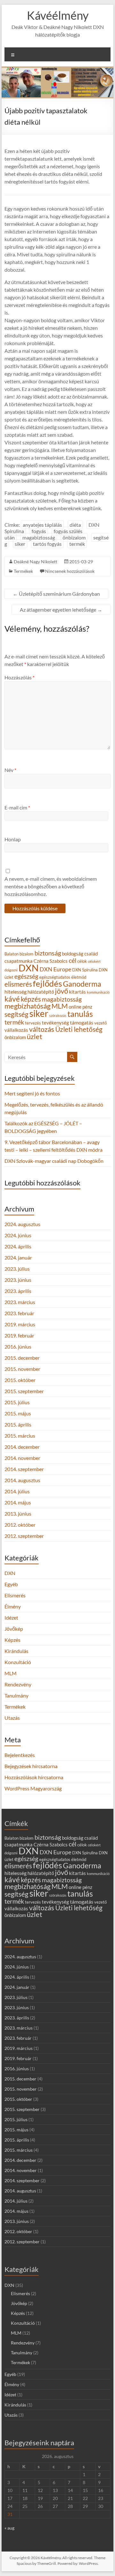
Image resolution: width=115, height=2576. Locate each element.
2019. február (19, 1335)
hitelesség (15, 992)
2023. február (19, 1313)
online (75, 1007)
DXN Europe (55, 969)
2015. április (18, 1424)
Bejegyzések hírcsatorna (31, 1766)
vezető (100, 1023)
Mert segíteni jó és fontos (32, 1093)
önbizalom (74, 537)
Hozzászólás (19, 677)
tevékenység (55, 1023)
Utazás (12, 1718)
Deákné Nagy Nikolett (35, 562)
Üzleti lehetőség (79, 1029)
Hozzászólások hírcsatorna (34, 1777)
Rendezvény (18, 1684)
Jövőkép (14, 1629)
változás (42, 1029)
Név (10, 770)
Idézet (11, 1618)
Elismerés (15, 1595)
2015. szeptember (24, 1391)
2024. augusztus (22, 1224)
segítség (16, 1014)
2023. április (18, 1291)
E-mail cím (17, 807)
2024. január (18, 1257)
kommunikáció (98, 992)
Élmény (13, 1606)
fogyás (39, 531)
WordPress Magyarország (33, 1788)
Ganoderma (82, 984)
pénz (87, 1007)
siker (20, 544)
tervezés (33, 1023)
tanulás (80, 1014)
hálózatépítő (41, 992)
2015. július (17, 1402)
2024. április (18, 1246)
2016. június (18, 1347)
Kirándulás (16, 1651)
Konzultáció (18, 1662)
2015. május (18, 1413)
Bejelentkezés (20, 1755)
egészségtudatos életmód (63, 977)
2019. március (20, 1324)
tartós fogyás (47, 544)
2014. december (22, 1447)
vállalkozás (16, 1030)
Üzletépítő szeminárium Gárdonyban (56, 594)
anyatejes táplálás (42, 525)
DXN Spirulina (85, 970)
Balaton (11, 954)
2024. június (18, 1235)
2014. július (17, 1491)
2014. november (22, 1458)
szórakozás (58, 1015)
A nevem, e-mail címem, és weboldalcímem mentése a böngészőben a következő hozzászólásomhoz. (51, 886)
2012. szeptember (24, 1536)
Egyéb (11, 1584)
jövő (61, 991)
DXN (29, 968)
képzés (31, 999)
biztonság (48, 953)
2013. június (18, 1514)
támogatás (82, 1022)
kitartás (77, 992)
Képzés (12, 1640)
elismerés (18, 984)
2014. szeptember (24, 1469)
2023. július (17, 1269)
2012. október (20, 1525)
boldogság (73, 954)
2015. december (22, 1358)
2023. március (20, 1302)
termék (77, 544)
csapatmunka (19, 961)
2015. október (20, 1380)
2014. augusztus (22, 1480)
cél (73, 960)
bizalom (27, 954)
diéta (75, 525)
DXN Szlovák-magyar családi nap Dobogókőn (54, 1161)
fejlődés (47, 983)
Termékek (23, 571)
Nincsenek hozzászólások (70, 571)
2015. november (22, 1369)
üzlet (34, 1037)
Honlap (13, 839)
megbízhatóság (27, 1006)
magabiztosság (39, 537)
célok (82, 961)
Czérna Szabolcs (51, 961)
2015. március (20, 1436)
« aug (9, 2528)
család (91, 954)
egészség (26, 976)
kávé (12, 999)
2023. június (18, 1280)
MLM (60, 1006)
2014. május (18, 1502)
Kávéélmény (58, 15)
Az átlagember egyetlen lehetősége (61, 610)
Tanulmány (16, 1695)
